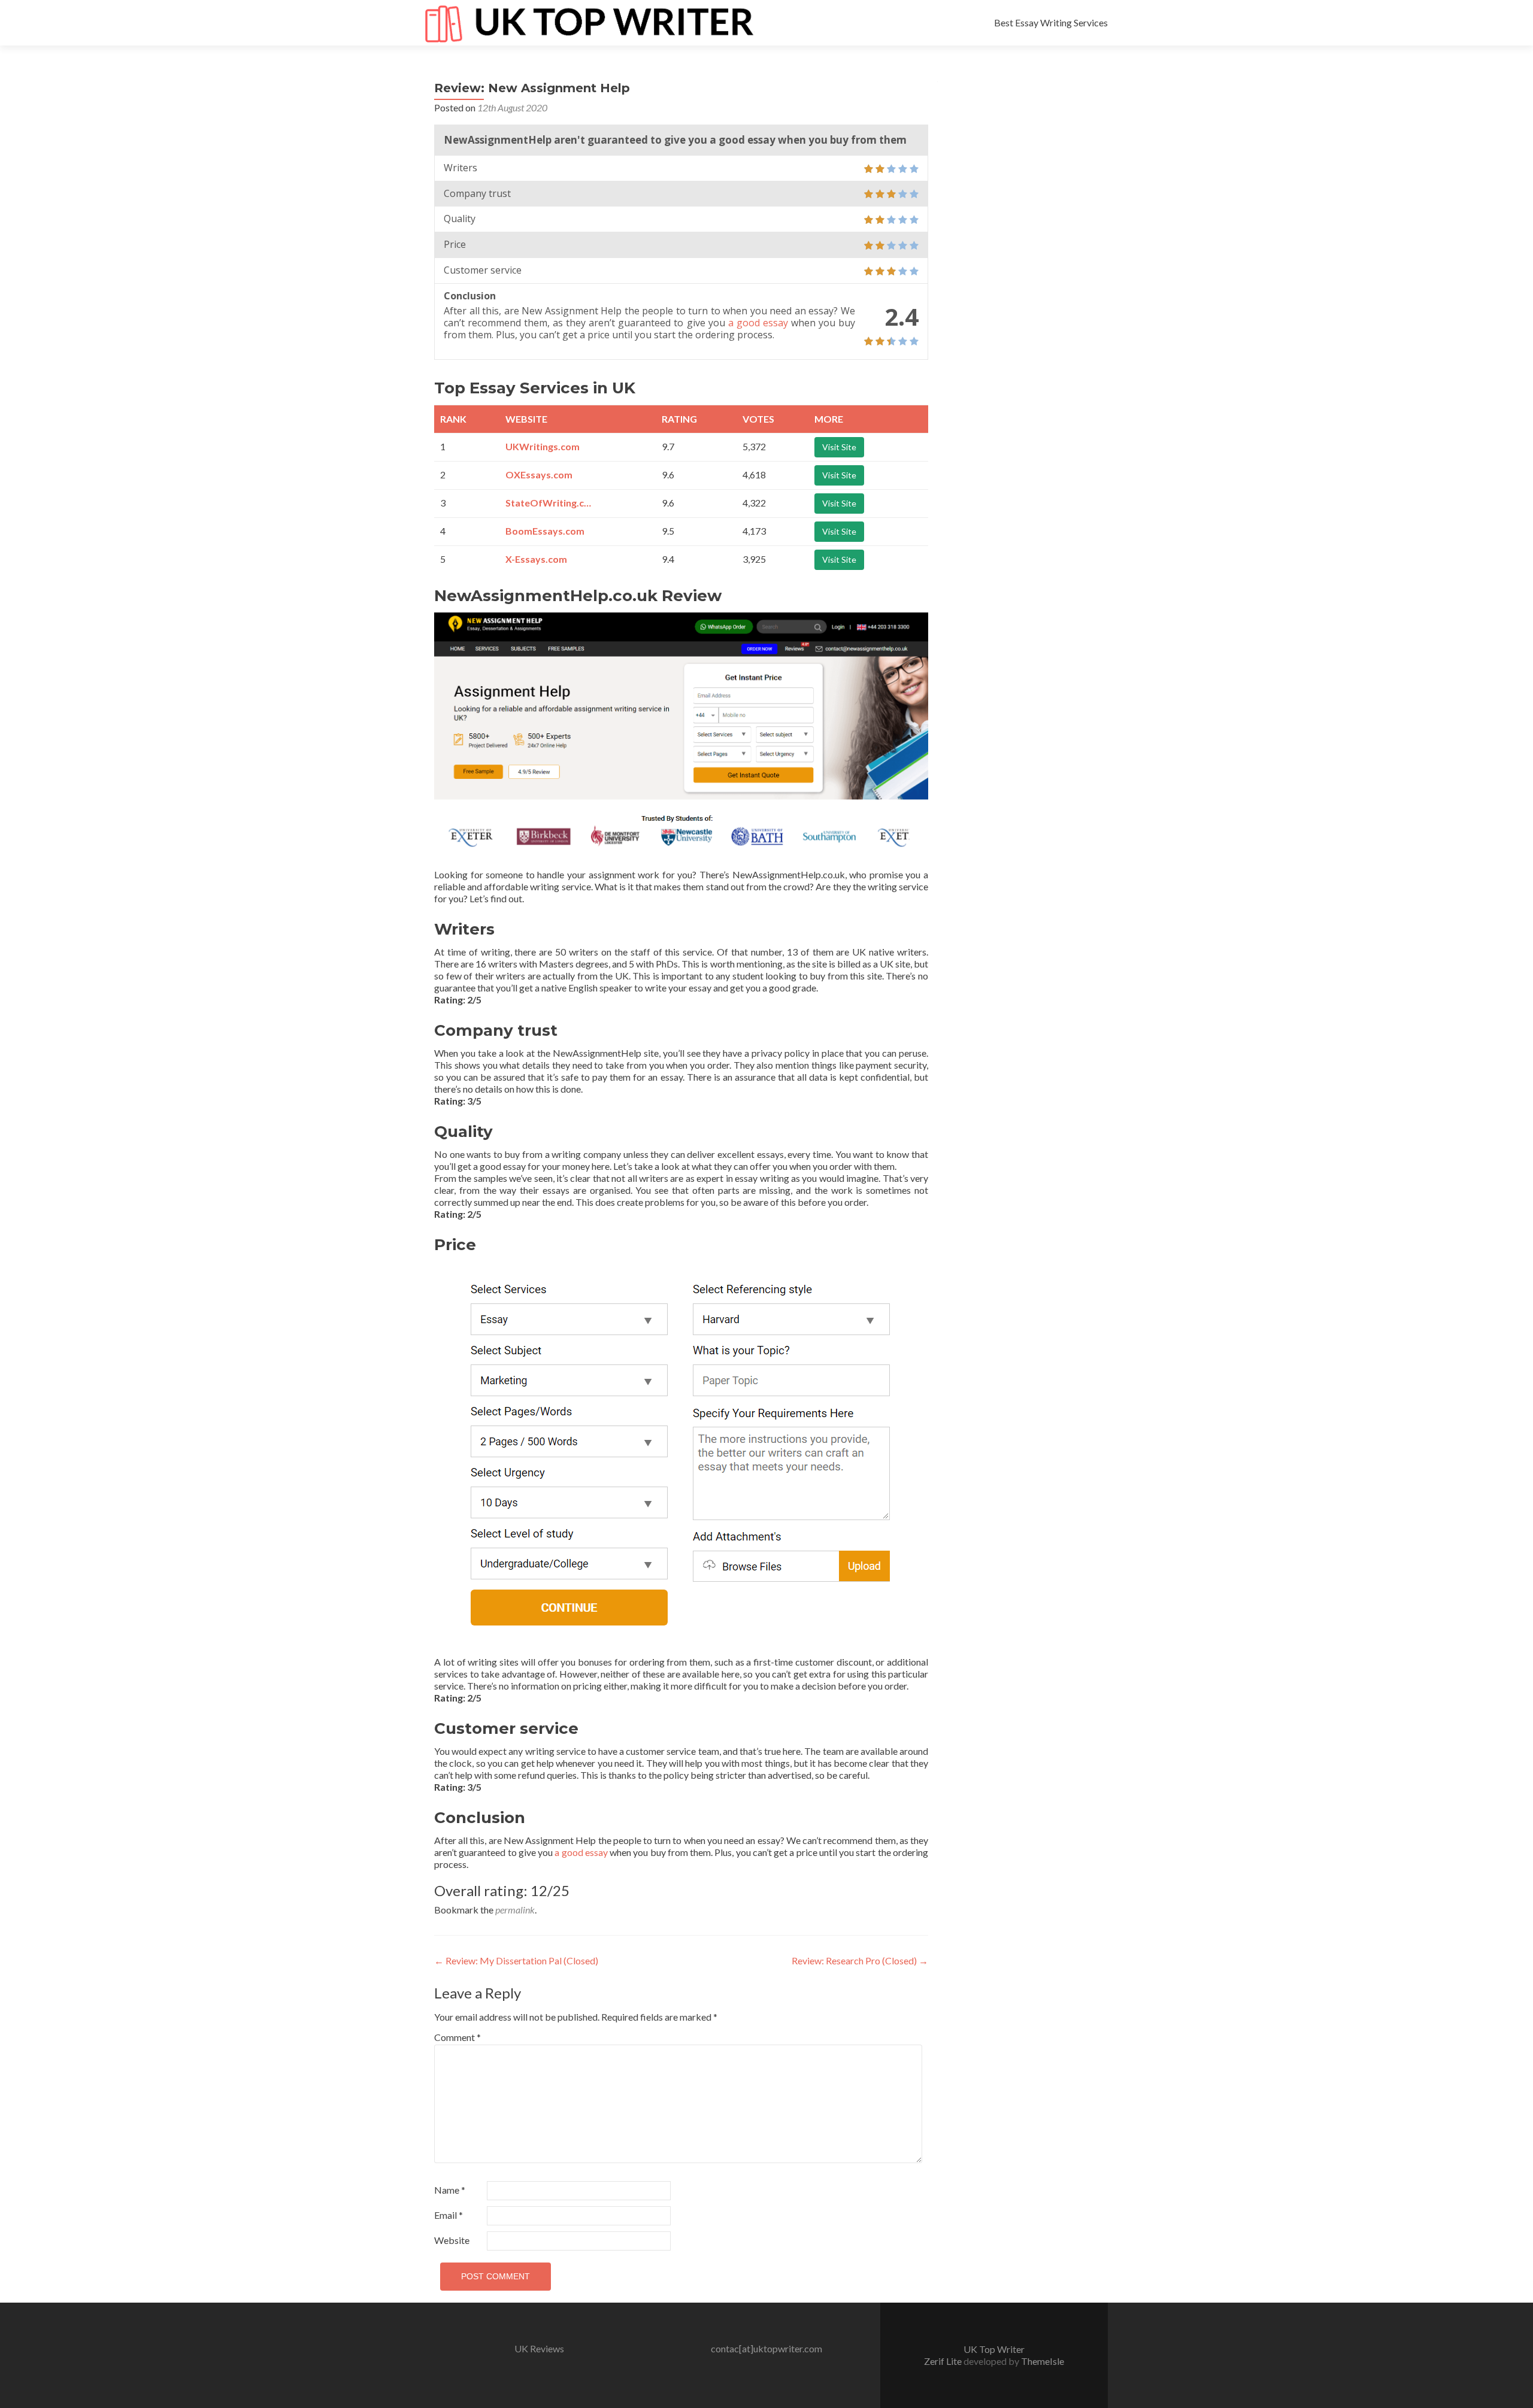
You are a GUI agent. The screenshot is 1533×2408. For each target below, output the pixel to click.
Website (452, 2240)
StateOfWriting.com (550, 503)
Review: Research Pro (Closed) (860, 1960)
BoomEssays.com (545, 531)
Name (450, 2190)
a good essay (758, 323)
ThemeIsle (1043, 2361)
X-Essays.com (536, 559)
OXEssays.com (539, 474)
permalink (515, 1910)
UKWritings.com (543, 446)
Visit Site (839, 447)
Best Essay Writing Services (1051, 22)
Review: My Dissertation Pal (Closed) (516, 1960)
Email (449, 2215)
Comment (458, 2037)
